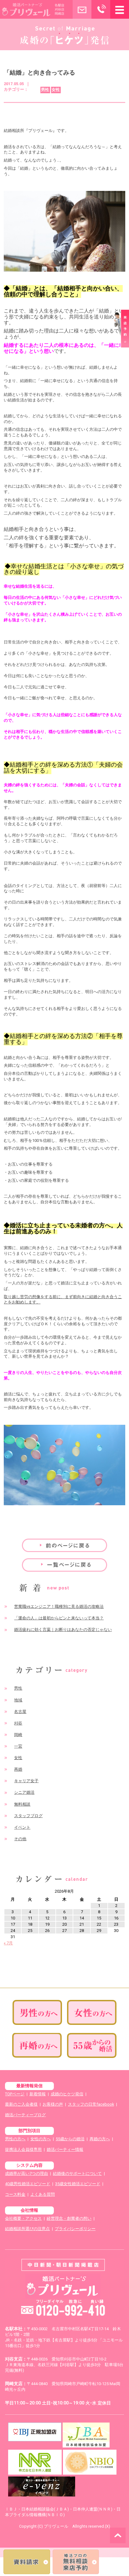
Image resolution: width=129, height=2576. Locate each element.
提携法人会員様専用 (23, 2149)
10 (13, 1918)
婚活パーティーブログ (25, 2115)
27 (64, 1931)
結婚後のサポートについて (77, 2173)
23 (116, 1924)
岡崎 (18, 1735)
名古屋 (20, 1712)
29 (99, 1931)
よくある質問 (43, 2194)
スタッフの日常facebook (91, 2104)
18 (30, 1924)
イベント (22, 1827)
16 (116, 1918)
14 (82, 1918)
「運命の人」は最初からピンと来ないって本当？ (59, 1618)
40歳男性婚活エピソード (28, 2184)
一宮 (18, 1746)
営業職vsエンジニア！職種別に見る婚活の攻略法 (59, 1606)
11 (30, 1918)
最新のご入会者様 (21, 2104)
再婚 (18, 1769)
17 (13, 1924)
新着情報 (38, 2094)
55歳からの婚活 (70, 2139)
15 (99, 1918)
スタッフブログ (28, 1816)
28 (82, 1931)
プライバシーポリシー (75, 2229)
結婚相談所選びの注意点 (27, 2229)
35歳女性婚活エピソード (78, 2184)
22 (99, 1924)
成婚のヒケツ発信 (67, 2094)
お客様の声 (53, 2104)
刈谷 (18, 1723)
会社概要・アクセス (23, 2218)
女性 (18, 1758)
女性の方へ (41, 2139)
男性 (18, 1688)
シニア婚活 (24, 1792)
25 (30, 1931)
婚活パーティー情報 (65, 2149)
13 (64, 1918)
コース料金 (15, 2194)
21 (82, 1924)
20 (64, 1924)
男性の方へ (15, 2139)
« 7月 (8, 1943)
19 (47, 1924)
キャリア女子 (26, 1781)
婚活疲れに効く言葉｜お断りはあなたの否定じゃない (63, 1630)
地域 (18, 1700)
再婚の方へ (100, 2139)
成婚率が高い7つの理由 (26, 2173)
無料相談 (22, 1804)
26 (47, 1931)
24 (13, 1931)
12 (47, 1918)
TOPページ (15, 2094)
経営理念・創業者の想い (69, 2218)
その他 (20, 1839)
